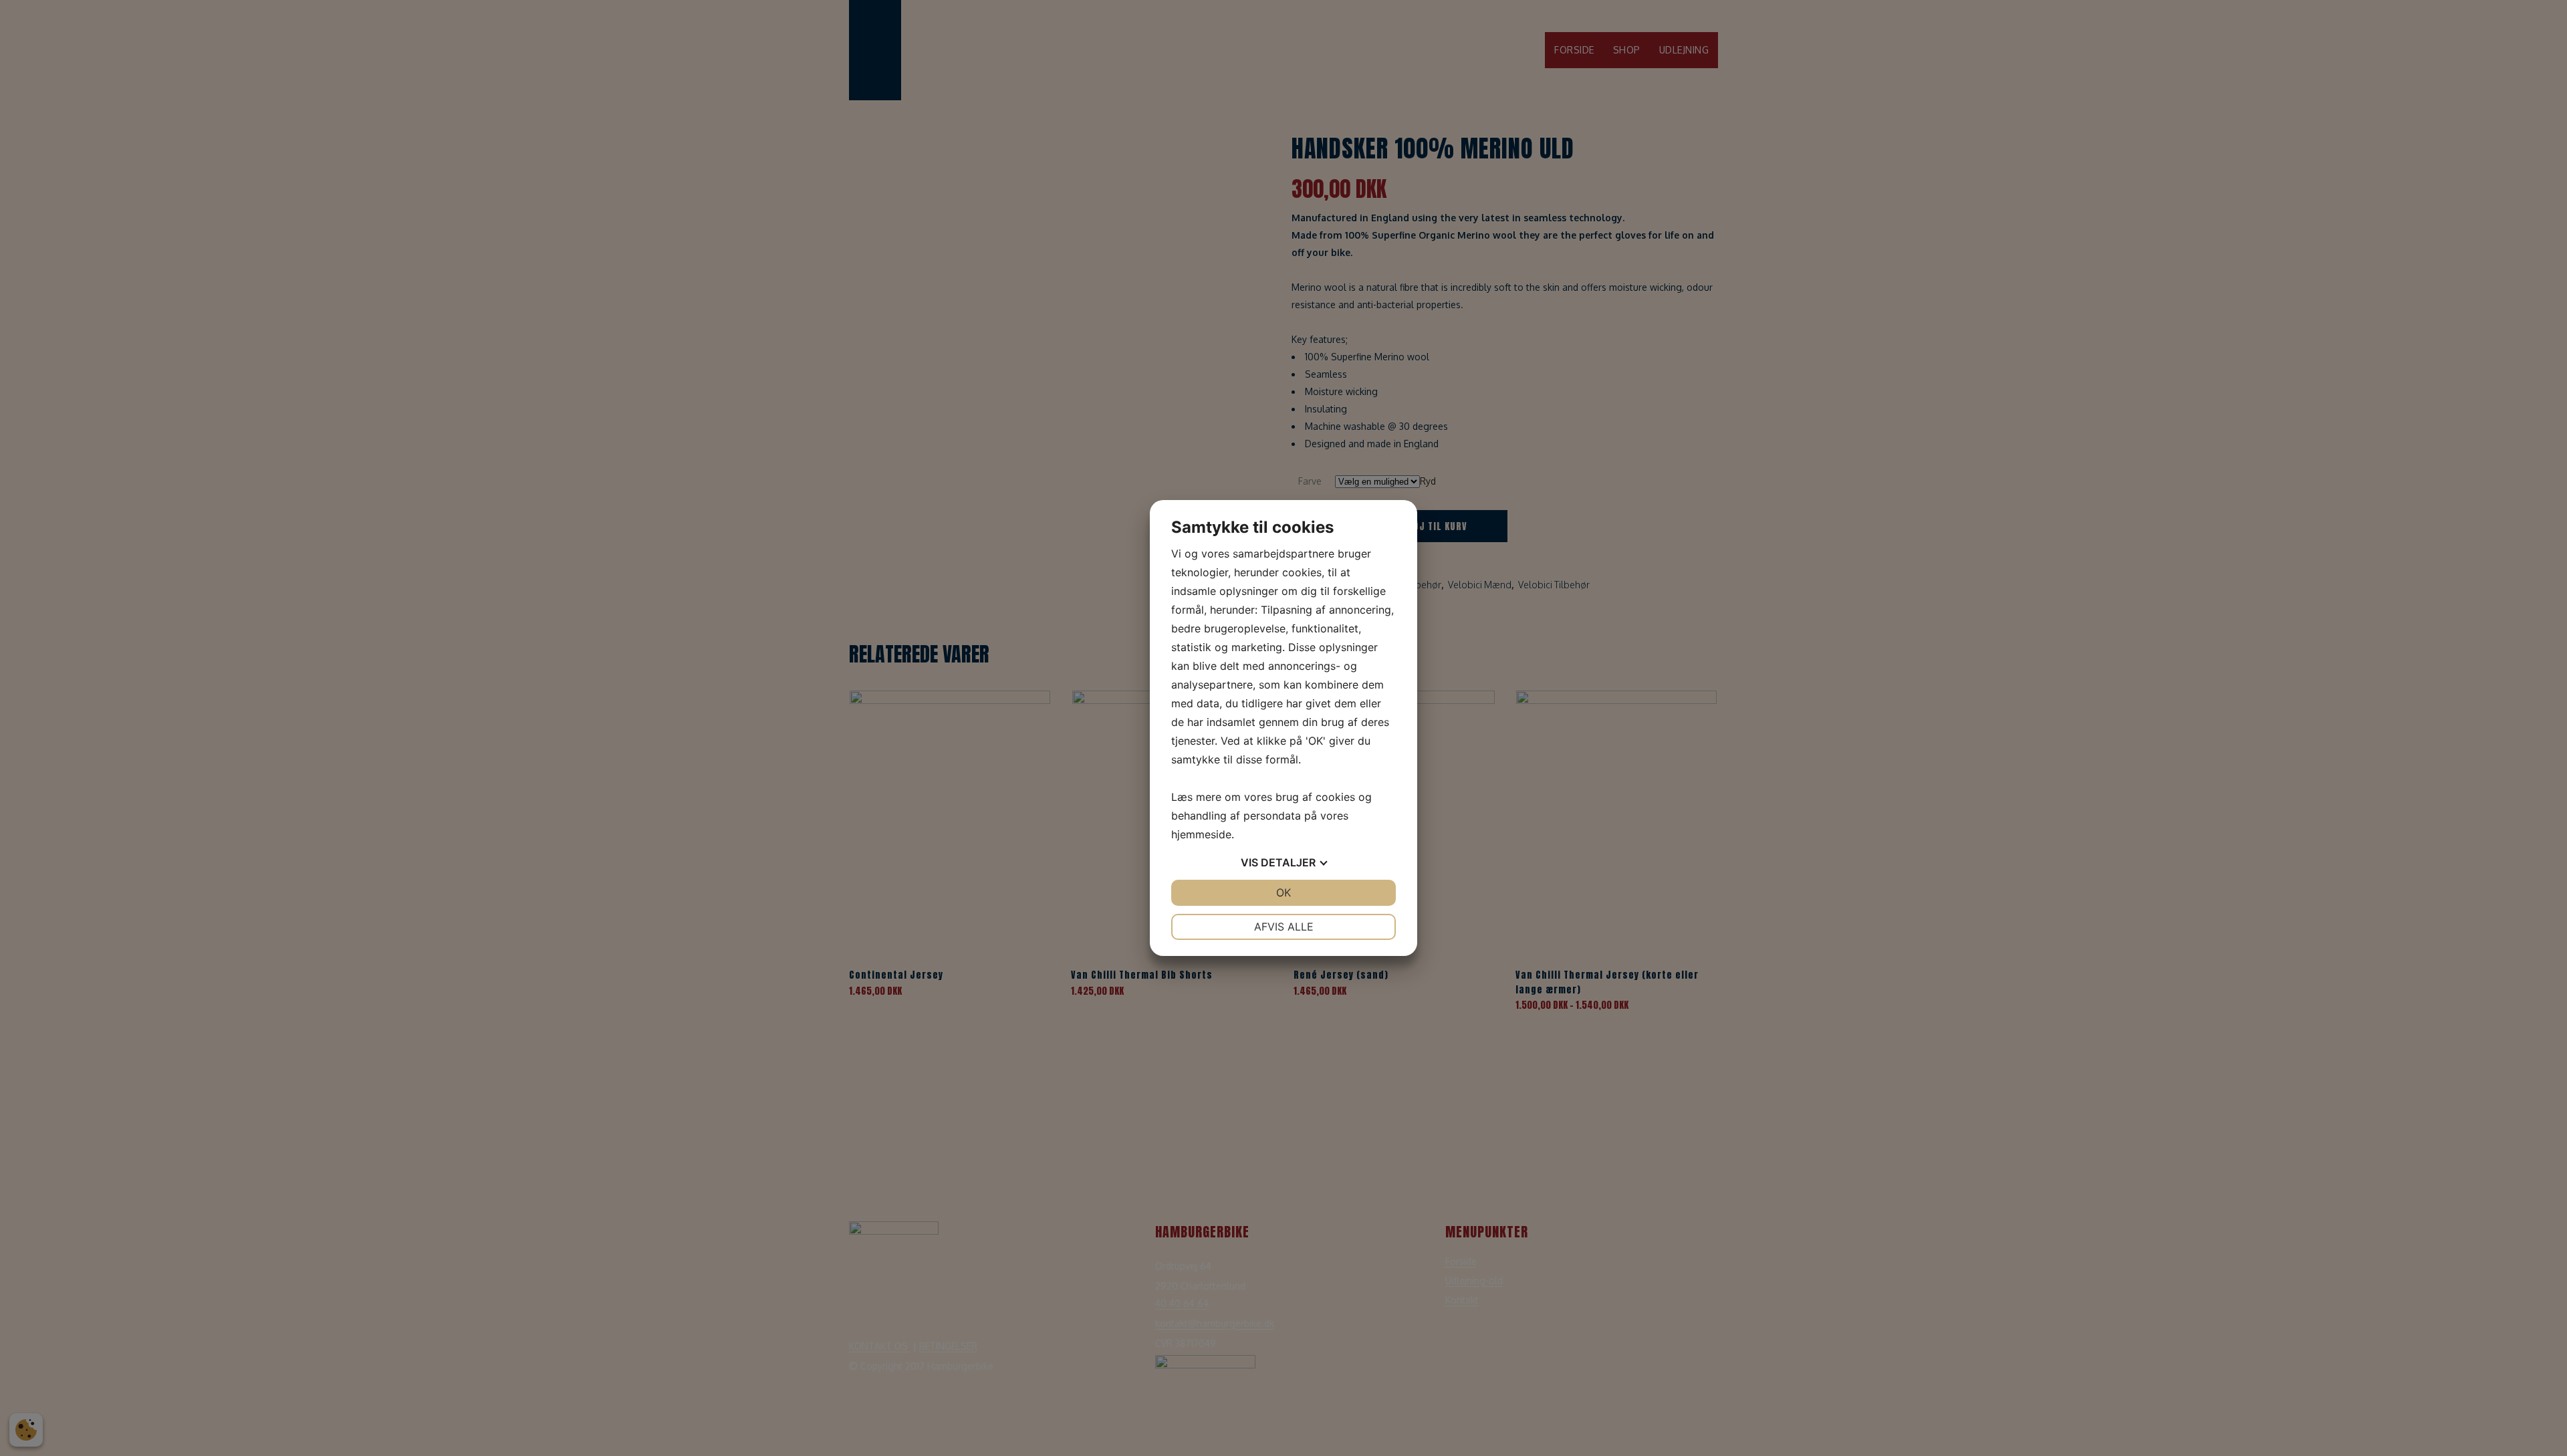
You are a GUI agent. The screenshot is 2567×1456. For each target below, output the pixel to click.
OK (1283, 892)
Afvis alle (1284, 927)
